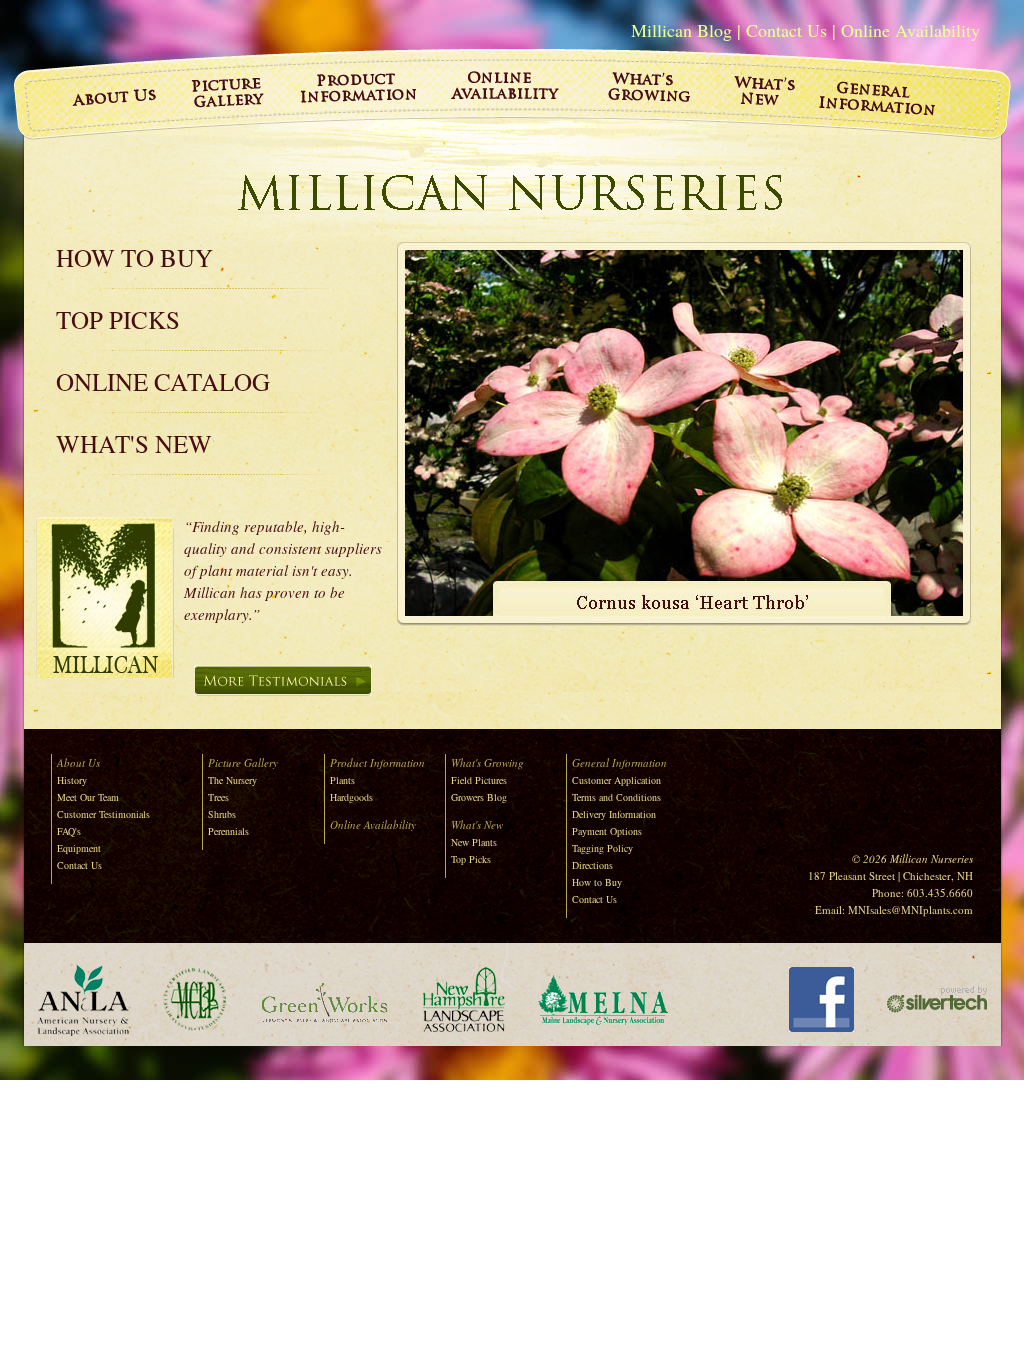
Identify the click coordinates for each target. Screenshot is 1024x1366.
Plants (342, 780)
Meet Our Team (88, 797)
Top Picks (118, 319)
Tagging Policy (602, 848)
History (72, 780)
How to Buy (134, 257)
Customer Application (616, 780)
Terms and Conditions (616, 797)
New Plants (474, 842)
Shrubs (222, 814)
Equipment (79, 848)
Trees (218, 797)
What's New (134, 443)
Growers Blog (479, 797)
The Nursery (232, 780)
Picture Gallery (243, 762)
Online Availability (910, 30)
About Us (78, 762)
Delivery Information (614, 814)
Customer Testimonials (103, 814)
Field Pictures (479, 780)
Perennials (228, 831)
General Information (619, 762)
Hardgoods (351, 797)
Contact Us (786, 30)
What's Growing (487, 762)
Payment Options (607, 831)
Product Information (377, 762)
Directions (592, 865)
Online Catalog (163, 381)
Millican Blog (681, 30)
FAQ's (69, 831)
